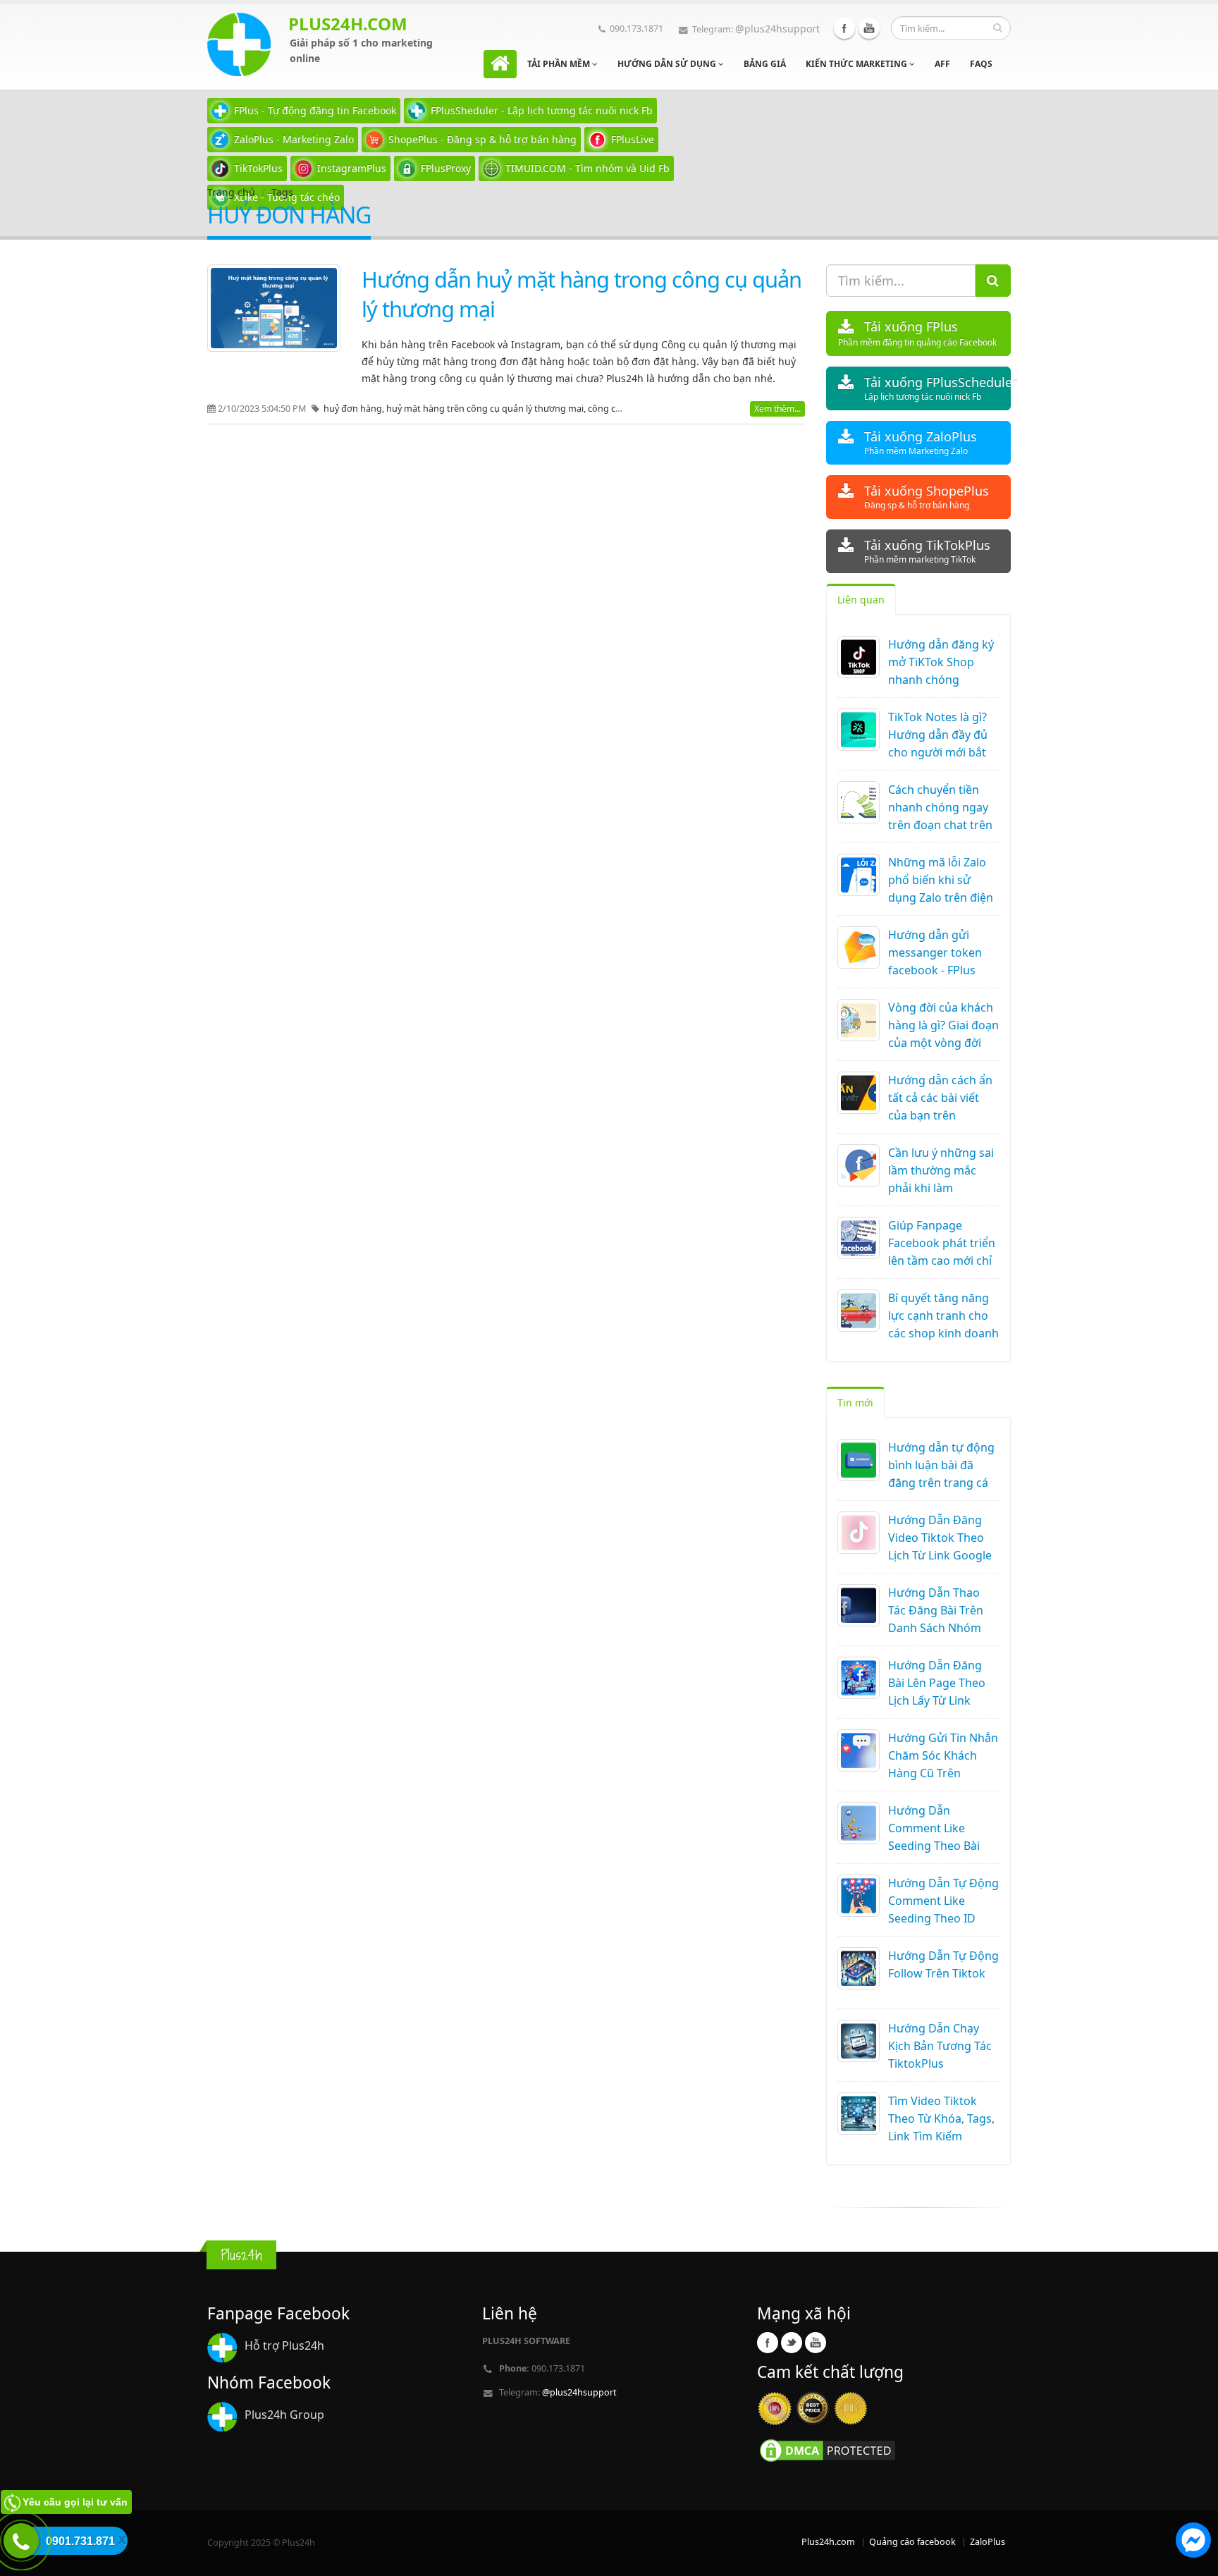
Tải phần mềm (560, 64)
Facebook (844, 28)
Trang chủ (231, 192)
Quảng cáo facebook (912, 2542)
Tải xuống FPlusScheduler (938, 388)
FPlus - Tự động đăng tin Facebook (315, 110)
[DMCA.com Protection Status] (828, 2449)
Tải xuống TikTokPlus (927, 551)
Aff (942, 64)
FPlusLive (633, 139)
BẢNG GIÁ (765, 64)
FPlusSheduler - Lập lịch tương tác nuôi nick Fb (542, 110)
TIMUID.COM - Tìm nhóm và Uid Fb (588, 168)
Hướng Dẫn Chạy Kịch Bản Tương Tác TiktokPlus (940, 2046)
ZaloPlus (988, 2542)
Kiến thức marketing (857, 64)
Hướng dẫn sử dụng (668, 64)
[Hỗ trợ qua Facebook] (1193, 2542)
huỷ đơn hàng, (355, 409)
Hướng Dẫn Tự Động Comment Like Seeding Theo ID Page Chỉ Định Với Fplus (943, 1918)
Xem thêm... (777, 409)
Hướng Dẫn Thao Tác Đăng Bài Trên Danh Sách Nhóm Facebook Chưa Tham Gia (936, 1628)
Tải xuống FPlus (917, 333)
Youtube (869, 28)
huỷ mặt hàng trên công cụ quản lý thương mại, (487, 409)
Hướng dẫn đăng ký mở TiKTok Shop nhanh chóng (941, 662)
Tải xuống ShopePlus (927, 497)
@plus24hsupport (777, 29)
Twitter (792, 2343)
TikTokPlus (258, 168)
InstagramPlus (352, 168)
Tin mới (855, 1403)
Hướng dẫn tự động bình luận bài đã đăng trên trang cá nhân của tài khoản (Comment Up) (941, 1483)
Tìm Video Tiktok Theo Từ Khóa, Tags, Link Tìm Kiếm (941, 2118)
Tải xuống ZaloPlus (921, 442)
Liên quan (861, 600)
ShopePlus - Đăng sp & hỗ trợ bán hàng (482, 139)
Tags (282, 192)
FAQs (981, 64)
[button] (1193, 2542)
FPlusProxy (446, 168)
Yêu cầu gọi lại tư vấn (75, 2502)
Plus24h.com (828, 2542)
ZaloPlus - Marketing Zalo (294, 139)
